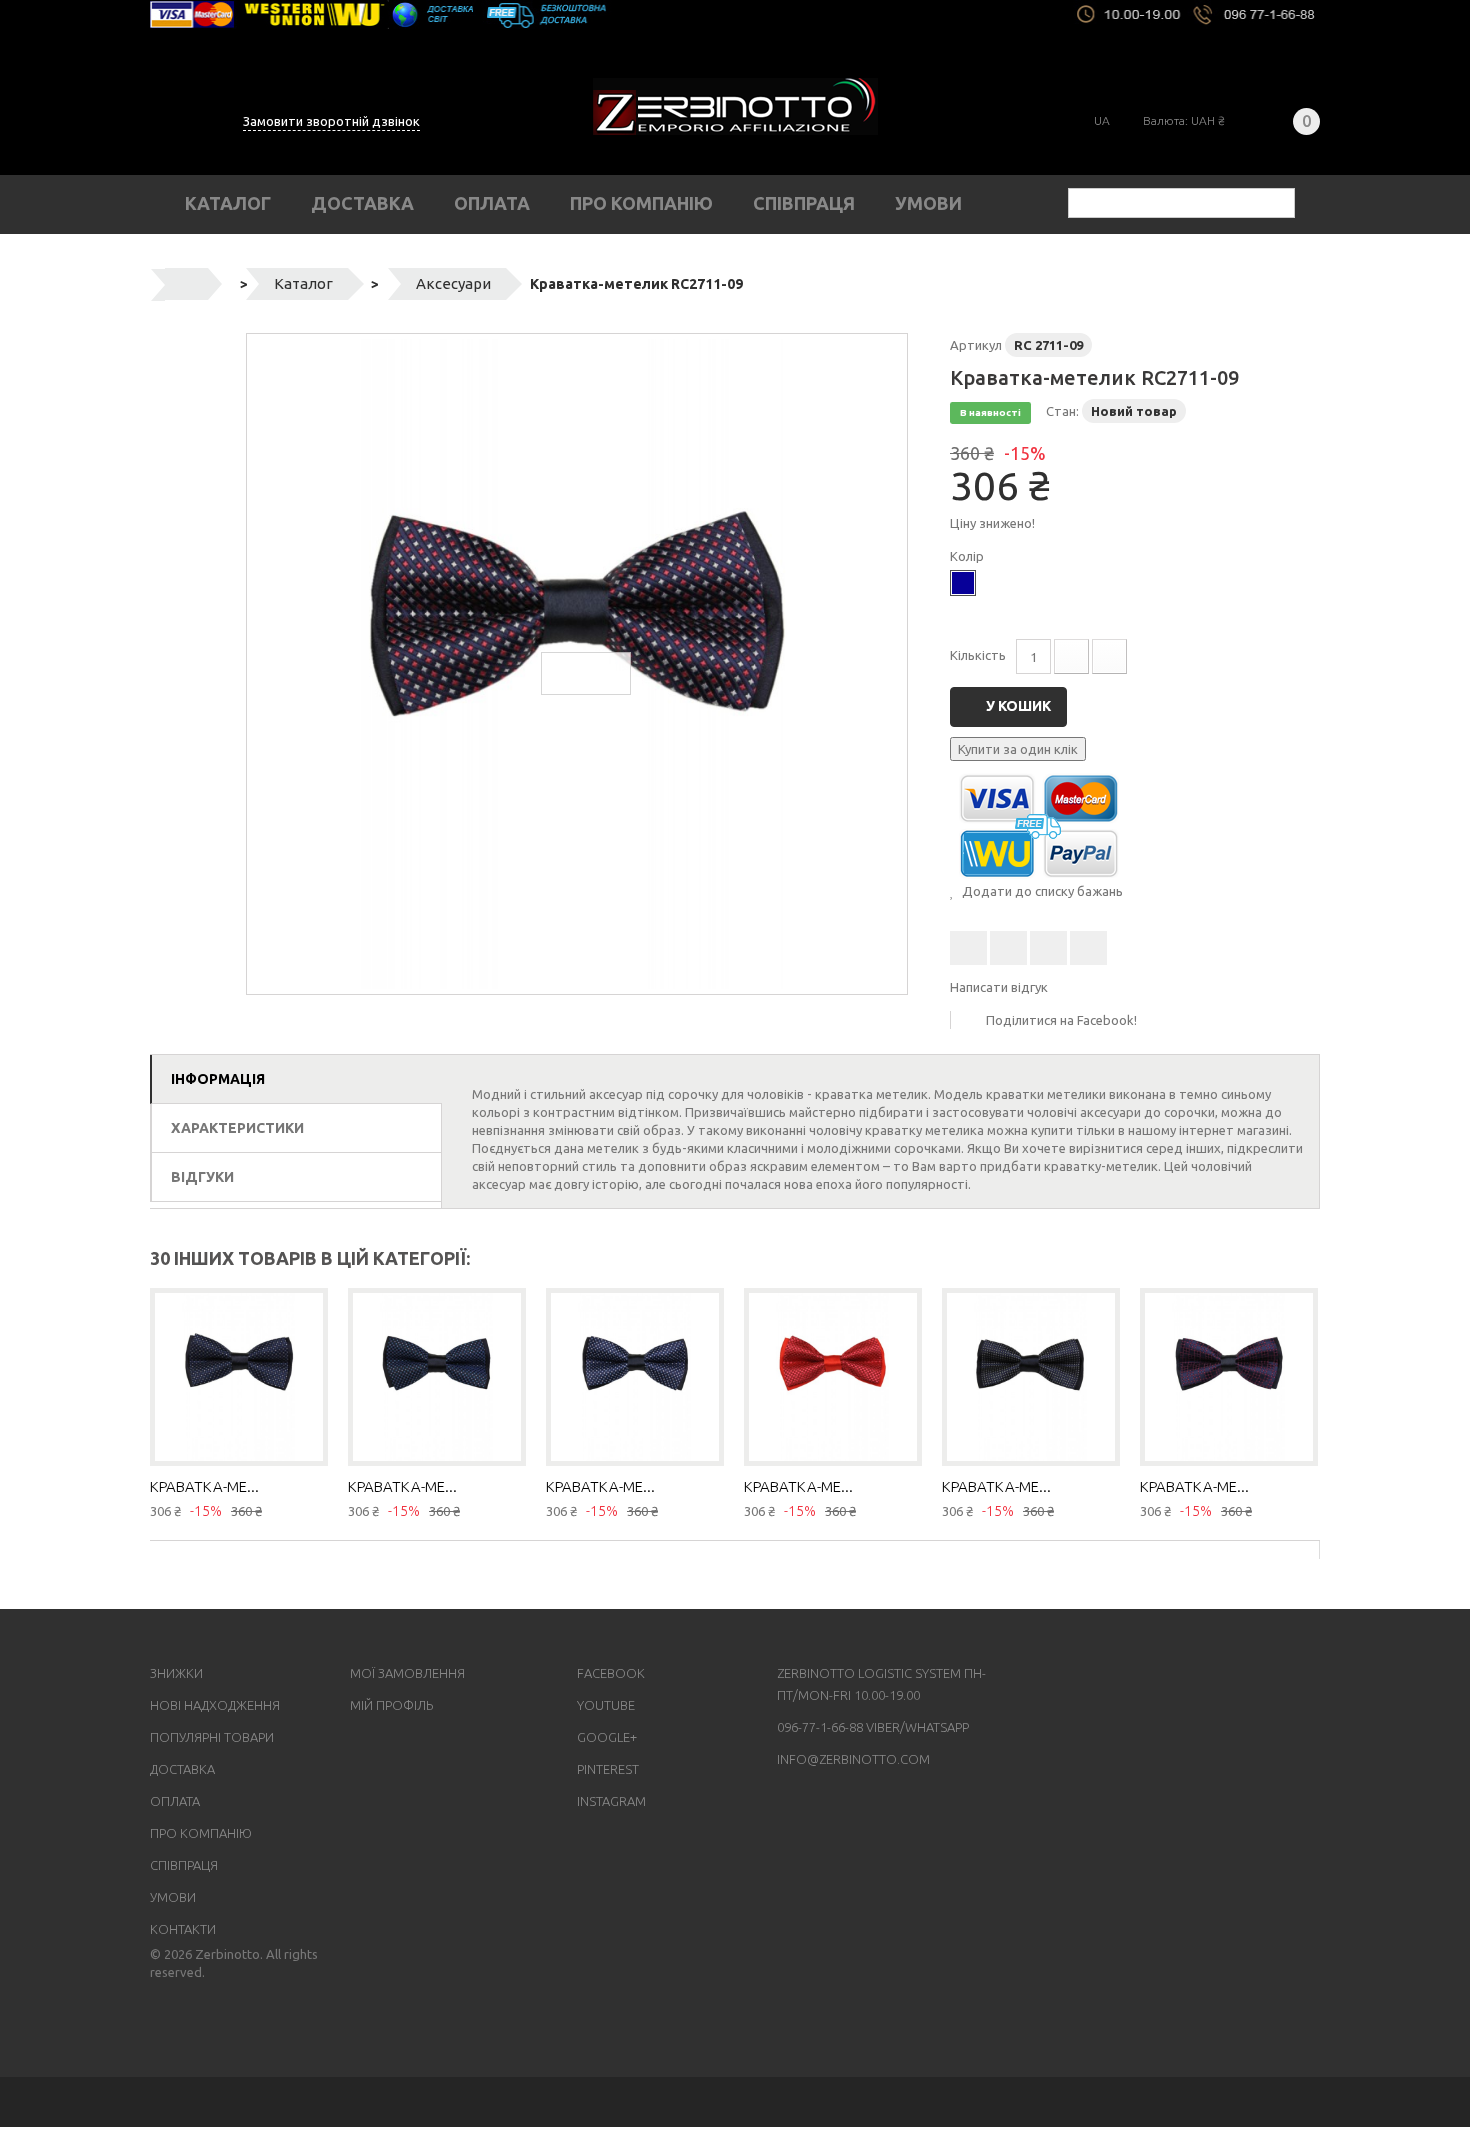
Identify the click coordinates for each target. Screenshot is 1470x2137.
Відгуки (202, 1177)
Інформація (218, 1079)
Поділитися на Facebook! (1061, 1020)
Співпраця (804, 203)
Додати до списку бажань (1041, 891)
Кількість (978, 655)
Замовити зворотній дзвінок (331, 121)
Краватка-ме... (204, 1486)
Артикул (976, 345)
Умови (928, 203)
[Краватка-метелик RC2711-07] (437, 1377)
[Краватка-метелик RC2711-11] (1031, 1377)
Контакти (183, 1929)
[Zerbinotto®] (735, 106)
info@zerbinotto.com (853, 1759)
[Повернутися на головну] (186, 284)
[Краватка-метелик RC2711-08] (635, 1377)
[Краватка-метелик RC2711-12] (1229, 1377)
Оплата (492, 203)
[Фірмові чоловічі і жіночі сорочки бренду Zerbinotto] (735, 14)
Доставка (362, 203)
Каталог (228, 203)
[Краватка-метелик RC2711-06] (239, 1377)
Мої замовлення (407, 1673)
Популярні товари (212, 1737)
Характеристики (237, 1128)
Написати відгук (999, 987)
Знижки (176, 1673)
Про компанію (641, 203)
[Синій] (963, 583)
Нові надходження (215, 1705)
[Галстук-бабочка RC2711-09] (577, 664)
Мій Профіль (391, 1705)
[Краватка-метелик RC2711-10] (833, 1377)
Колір (968, 556)
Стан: (1062, 411)
